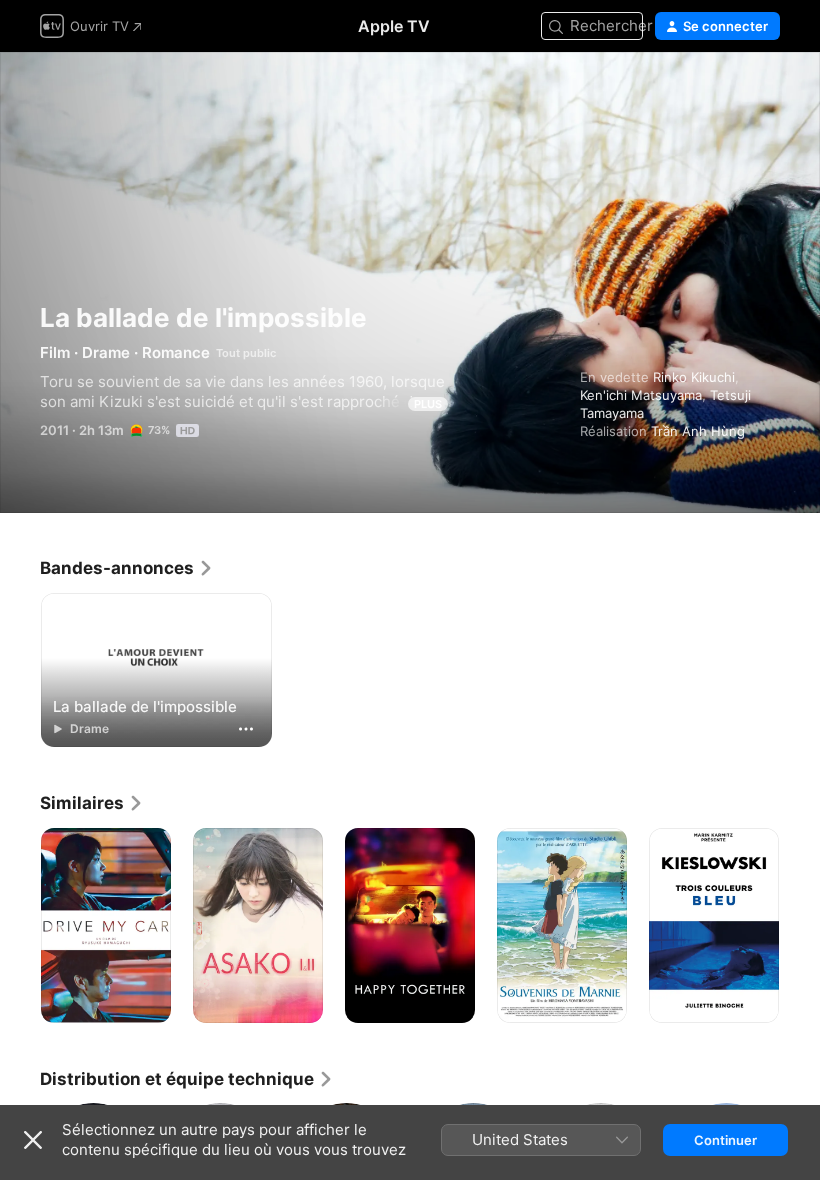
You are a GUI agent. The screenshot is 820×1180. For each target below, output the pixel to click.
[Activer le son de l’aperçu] (766, 91)
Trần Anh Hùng (698, 431)
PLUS (428, 404)
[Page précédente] (20, 926)
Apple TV (394, 26)
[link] (127, 568)
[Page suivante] (800, 926)
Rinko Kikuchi (694, 377)
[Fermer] (33, 1140)
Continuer (725, 1140)
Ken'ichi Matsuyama (641, 395)
